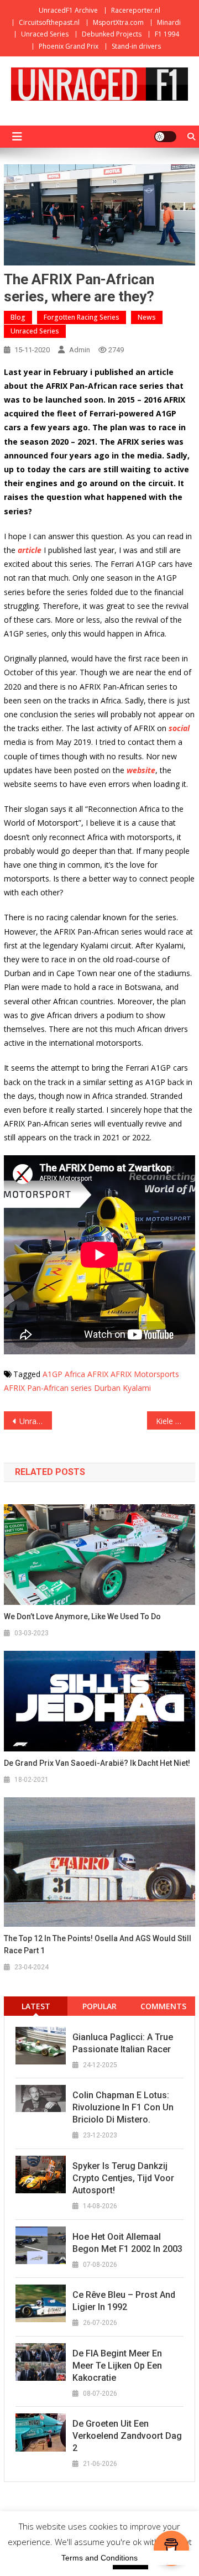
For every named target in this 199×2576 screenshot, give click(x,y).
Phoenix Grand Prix (69, 46)
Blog (18, 317)
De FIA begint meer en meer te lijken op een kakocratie (117, 2366)
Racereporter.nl (136, 10)
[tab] (36, 2006)
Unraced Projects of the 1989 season (35, 1421)
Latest (36, 2006)
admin (80, 350)
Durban (107, 1388)
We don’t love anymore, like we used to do (82, 1616)
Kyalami (137, 1388)
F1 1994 (167, 34)
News (147, 317)
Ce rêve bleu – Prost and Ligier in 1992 (124, 2301)
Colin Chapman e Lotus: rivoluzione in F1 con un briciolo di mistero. (123, 2107)
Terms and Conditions (99, 2558)
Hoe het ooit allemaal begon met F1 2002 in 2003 (127, 2243)
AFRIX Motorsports (145, 1374)
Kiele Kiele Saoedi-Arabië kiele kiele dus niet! (175, 1421)
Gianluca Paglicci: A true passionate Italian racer (123, 2043)
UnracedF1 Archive (68, 10)
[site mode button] (165, 137)
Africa (75, 1374)
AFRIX (98, 1374)
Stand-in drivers (136, 46)
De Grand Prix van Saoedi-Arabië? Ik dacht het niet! (97, 1763)
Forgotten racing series (82, 317)
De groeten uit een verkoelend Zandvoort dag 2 (127, 2436)
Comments (163, 2006)
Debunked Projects (112, 34)
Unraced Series (45, 34)
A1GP (53, 1374)
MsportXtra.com (118, 22)
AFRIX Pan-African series (48, 1388)
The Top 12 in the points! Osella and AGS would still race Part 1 (98, 1944)
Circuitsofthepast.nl (49, 22)
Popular (99, 2006)
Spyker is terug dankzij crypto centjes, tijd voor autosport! (123, 2178)
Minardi (169, 22)
